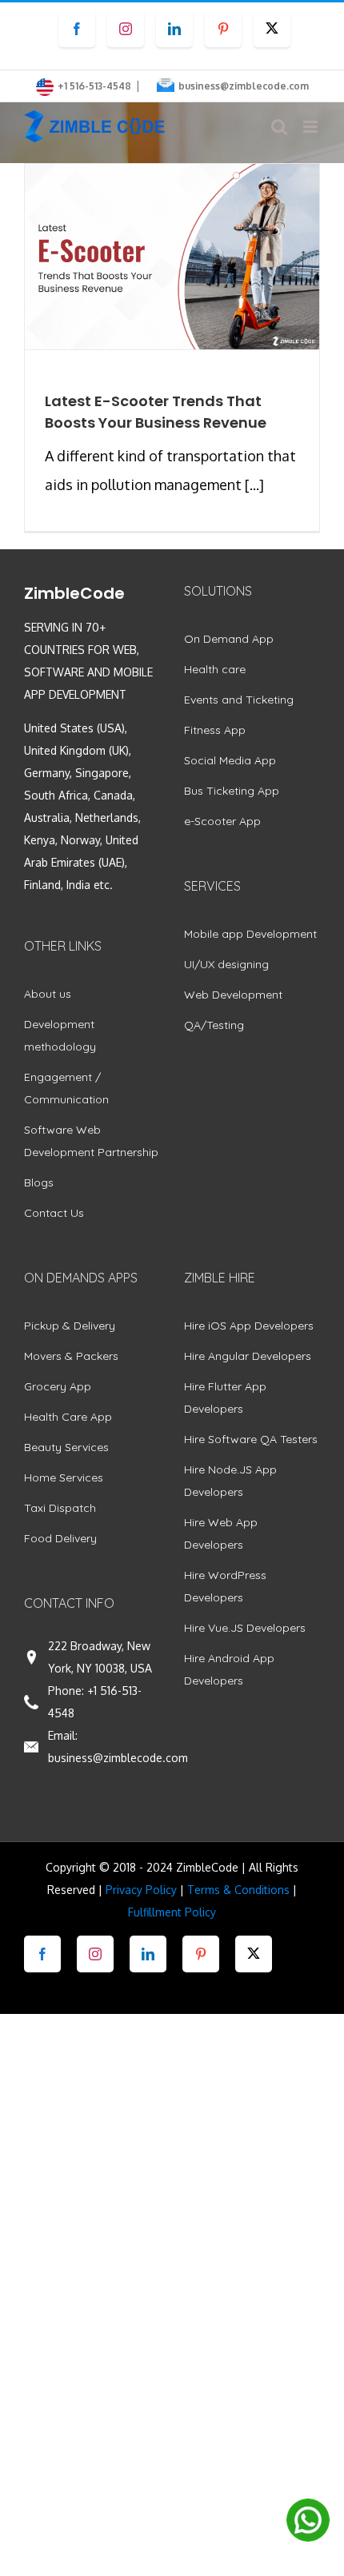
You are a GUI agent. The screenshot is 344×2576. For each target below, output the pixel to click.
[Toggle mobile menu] (312, 127)
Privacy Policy (141, 1890)
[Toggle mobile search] (279, 127)
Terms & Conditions (238, 1890)
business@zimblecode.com (244, 86)
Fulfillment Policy (172, 1912)
